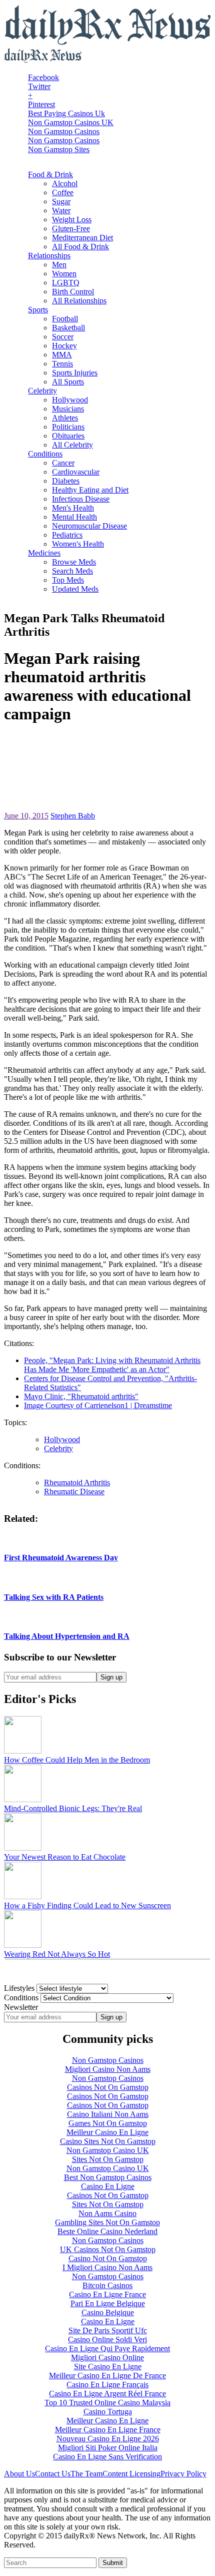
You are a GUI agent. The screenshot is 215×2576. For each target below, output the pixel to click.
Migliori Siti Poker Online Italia (108, 2448)
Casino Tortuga (108, 2412)
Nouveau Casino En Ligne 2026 (108, 2439)
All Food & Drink (80, 247)
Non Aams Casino (107, 2213)
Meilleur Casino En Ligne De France (107, 2376)
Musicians (68, 409)
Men (59, 265)
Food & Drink (50, 174)
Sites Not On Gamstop (108, 2159)
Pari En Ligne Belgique (108, 2303)
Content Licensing (131, 2474)
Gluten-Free (71, 229)
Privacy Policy (183, 2474)
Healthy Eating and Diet (90, 490)
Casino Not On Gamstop (108, 2258)
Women (64, 274)
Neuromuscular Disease (89, 526)
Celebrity (42, 391)
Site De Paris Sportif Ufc (108, 2330)
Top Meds (68, 580)
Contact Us (53, 2474)
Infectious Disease (81, 499)
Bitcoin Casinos (107, 2285)
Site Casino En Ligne (108, 2367)
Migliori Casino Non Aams (108, 2069)
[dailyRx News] (107, 43)
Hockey (64, 346)
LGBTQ (66, 283)
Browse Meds (74, 562)
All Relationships (79, 301)
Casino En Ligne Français (107, 2385)
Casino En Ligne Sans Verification (107, 2457)
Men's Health (73, 508)
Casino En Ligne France (107, 2294)
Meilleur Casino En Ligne (107, 2132)
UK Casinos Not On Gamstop (108, 2249)
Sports (38, 310)
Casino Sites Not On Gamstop (108, 2141)
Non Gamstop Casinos (64, 131)
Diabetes (66, 481)
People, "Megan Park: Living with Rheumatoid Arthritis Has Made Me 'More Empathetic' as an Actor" (112, 1365)
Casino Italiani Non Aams (108, 2114)
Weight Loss (72, 220)
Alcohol (65, 183)
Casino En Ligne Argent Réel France (107, 2394)
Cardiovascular (76, 472)
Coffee (63, 192)
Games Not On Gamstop (108, 2123)
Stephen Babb (73, 816)
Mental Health (74, 517)
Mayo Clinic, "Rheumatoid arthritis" (81, 1396)
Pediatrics (67, 535)
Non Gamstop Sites (59, 149)
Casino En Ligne (108, 2186)
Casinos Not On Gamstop (108, 2087)
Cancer (63, 463)
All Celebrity (72, 445)
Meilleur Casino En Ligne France (108, 2430)
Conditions (45, 454)
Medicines (44, 553)
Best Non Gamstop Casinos (108, 2177)
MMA (62, 355)
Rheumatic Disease (74, 1491)
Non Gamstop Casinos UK (71, 122)
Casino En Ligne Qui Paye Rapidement (107, 2348)
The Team (86, 2474)
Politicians (68, 427)
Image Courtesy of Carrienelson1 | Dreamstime (98, 1405)
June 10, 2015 (26, 816)
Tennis (62, 364)
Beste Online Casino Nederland (107, 2231)
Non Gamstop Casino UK (108, 2150)
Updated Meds (75, 589)
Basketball (68, 328)
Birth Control (73, 292)
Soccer (63, 337)
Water (61, 210)
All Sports (68, 382)
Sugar (61, 201)
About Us (19, 2474)
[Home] (43, 60)
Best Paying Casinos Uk (66, 113)
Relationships (49, 256)
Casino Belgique (108, 2312)
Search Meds (72, 571)
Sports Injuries (75, 373)
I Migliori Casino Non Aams (107, 2267)
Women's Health (78, 544)
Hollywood (70, 400)
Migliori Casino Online (107, 2357)
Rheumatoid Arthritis (77, 1482)
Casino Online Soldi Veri (107, 2339)
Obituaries (68, 436)
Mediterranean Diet (82, 238)
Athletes (65, 418)
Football (65, 319)
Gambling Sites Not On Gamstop (107, 2222)
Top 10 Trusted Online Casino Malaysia (107, 2403)
